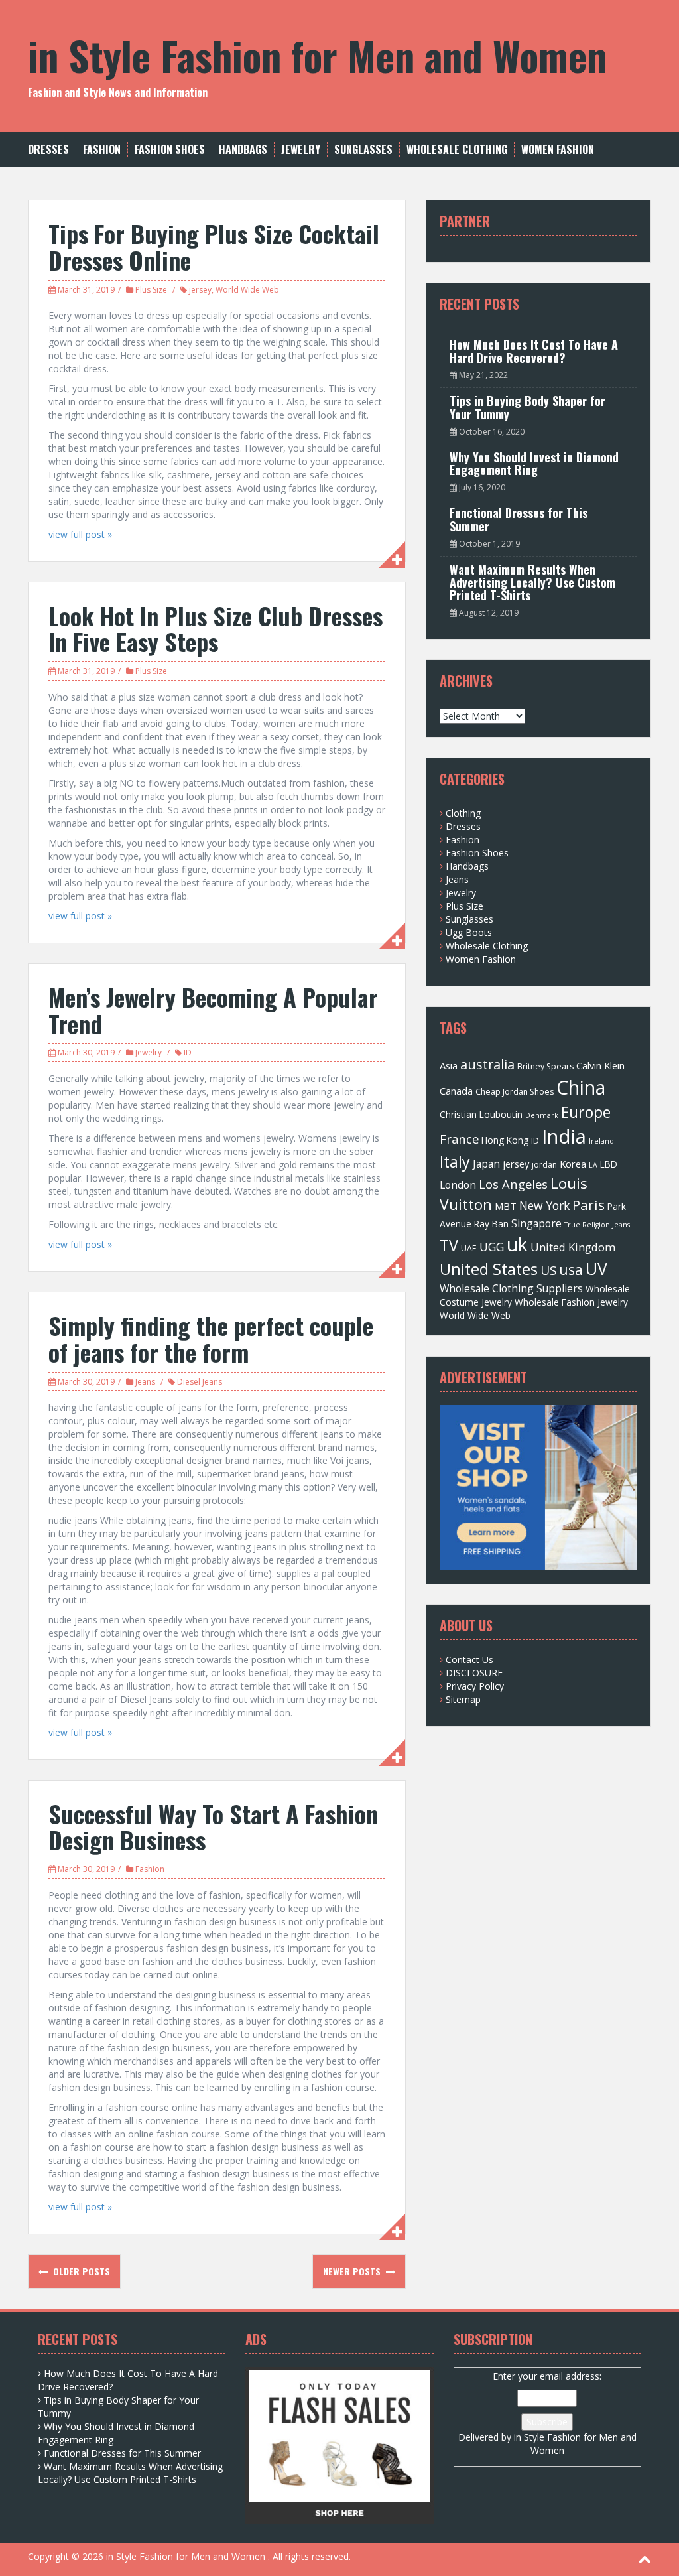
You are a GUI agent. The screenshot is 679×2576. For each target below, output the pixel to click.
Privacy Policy (475, 1686)
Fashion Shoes (170, 150)
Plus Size (151, 290)
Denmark (542, 1115)
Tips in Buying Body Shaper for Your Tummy (527, 407)
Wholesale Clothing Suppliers (511, 1288)
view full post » (80, 534)
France (459, 1139)
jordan (544, 1165)
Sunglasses (363, 150)
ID (188, 1052)
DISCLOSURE (474, 1673)
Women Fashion (558, 150)
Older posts (80, 2271)
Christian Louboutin (481, 1114)
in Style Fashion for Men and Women (317, 55)
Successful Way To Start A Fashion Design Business (213, 1827)
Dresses (48, 150)
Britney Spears (545, 1066)
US (548, 1270)
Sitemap (463, 1699)
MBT (506, 1206)
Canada (456, 1091)
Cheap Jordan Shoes (515, 1092)
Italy (455, 1162)
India (564, 1136)
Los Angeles (513, 1184)
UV (596, 1269)
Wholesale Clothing (457, 150)
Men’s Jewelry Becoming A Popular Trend (213, 1010)
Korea (573, 1164)
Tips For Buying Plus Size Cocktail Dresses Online (214, 246)
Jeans (145, 1382)
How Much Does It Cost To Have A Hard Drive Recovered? (534, 351)
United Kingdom (573, 1247)
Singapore (536, 1223)
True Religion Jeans (597, 1225)
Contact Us (469, 1660)
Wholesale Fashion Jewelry (571, 1302)
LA (593, 1165)
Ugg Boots (469, 932)
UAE (469, 1248)
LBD (609, 1164)
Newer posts (353, 2271)
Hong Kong (505, 1140)
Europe (586, 1112)
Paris (588, 1205)
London (458, 1185)
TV (449, 1245)
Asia (449, 1065)
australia (487, 1064)
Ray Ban (491, 1224)
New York (544, 1205)
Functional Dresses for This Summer (519, 519)
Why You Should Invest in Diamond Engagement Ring (534, 464)
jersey (200, 290)
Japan (486, 1164)
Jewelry (301, 150)
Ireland (601, 1141)
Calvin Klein (600, 1065)
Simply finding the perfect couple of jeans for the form (211, 1338)
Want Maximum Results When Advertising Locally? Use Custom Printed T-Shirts (532, 582)
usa (571, 1269)
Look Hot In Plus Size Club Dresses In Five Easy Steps (216, 629)
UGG (492, 1247)
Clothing (463, 813)
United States (489, 1269)
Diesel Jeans (200, 1382)
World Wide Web (247, 290)
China (581, 1087)
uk (517, 1244)
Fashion (102, 150)
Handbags (243, 150)
